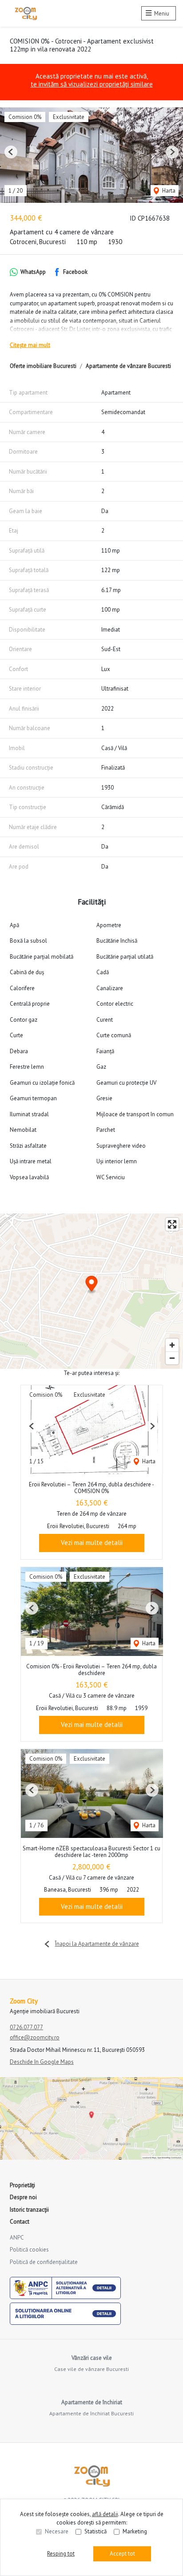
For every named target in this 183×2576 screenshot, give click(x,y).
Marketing (135, 2531)
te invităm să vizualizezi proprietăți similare (92, 84)
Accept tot (122, 2554)
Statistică (95, 2531)
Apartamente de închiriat (92, 2402)
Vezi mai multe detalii (92, 1543)
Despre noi (23, 2197)
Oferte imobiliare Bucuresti (43, 366)
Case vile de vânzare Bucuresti (91, 2369)
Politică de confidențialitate (44, 2262)
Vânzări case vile (92, 2358)
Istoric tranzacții (29, 2210)
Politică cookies (29, 2250)
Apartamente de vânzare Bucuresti (128, 366)
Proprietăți (22, 2185)
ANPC (17, 2238)
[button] (11, 152)
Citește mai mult (30, 345)
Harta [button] (168, 191)
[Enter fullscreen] (172, 1224)
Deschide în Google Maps (42, 2062)
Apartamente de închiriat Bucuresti (91, 2413)
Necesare (57, 2531)
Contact (20, 2222)
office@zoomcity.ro (35, 2037)
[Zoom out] (172, 1358)
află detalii (105, 2514)
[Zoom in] (172, 1345)
